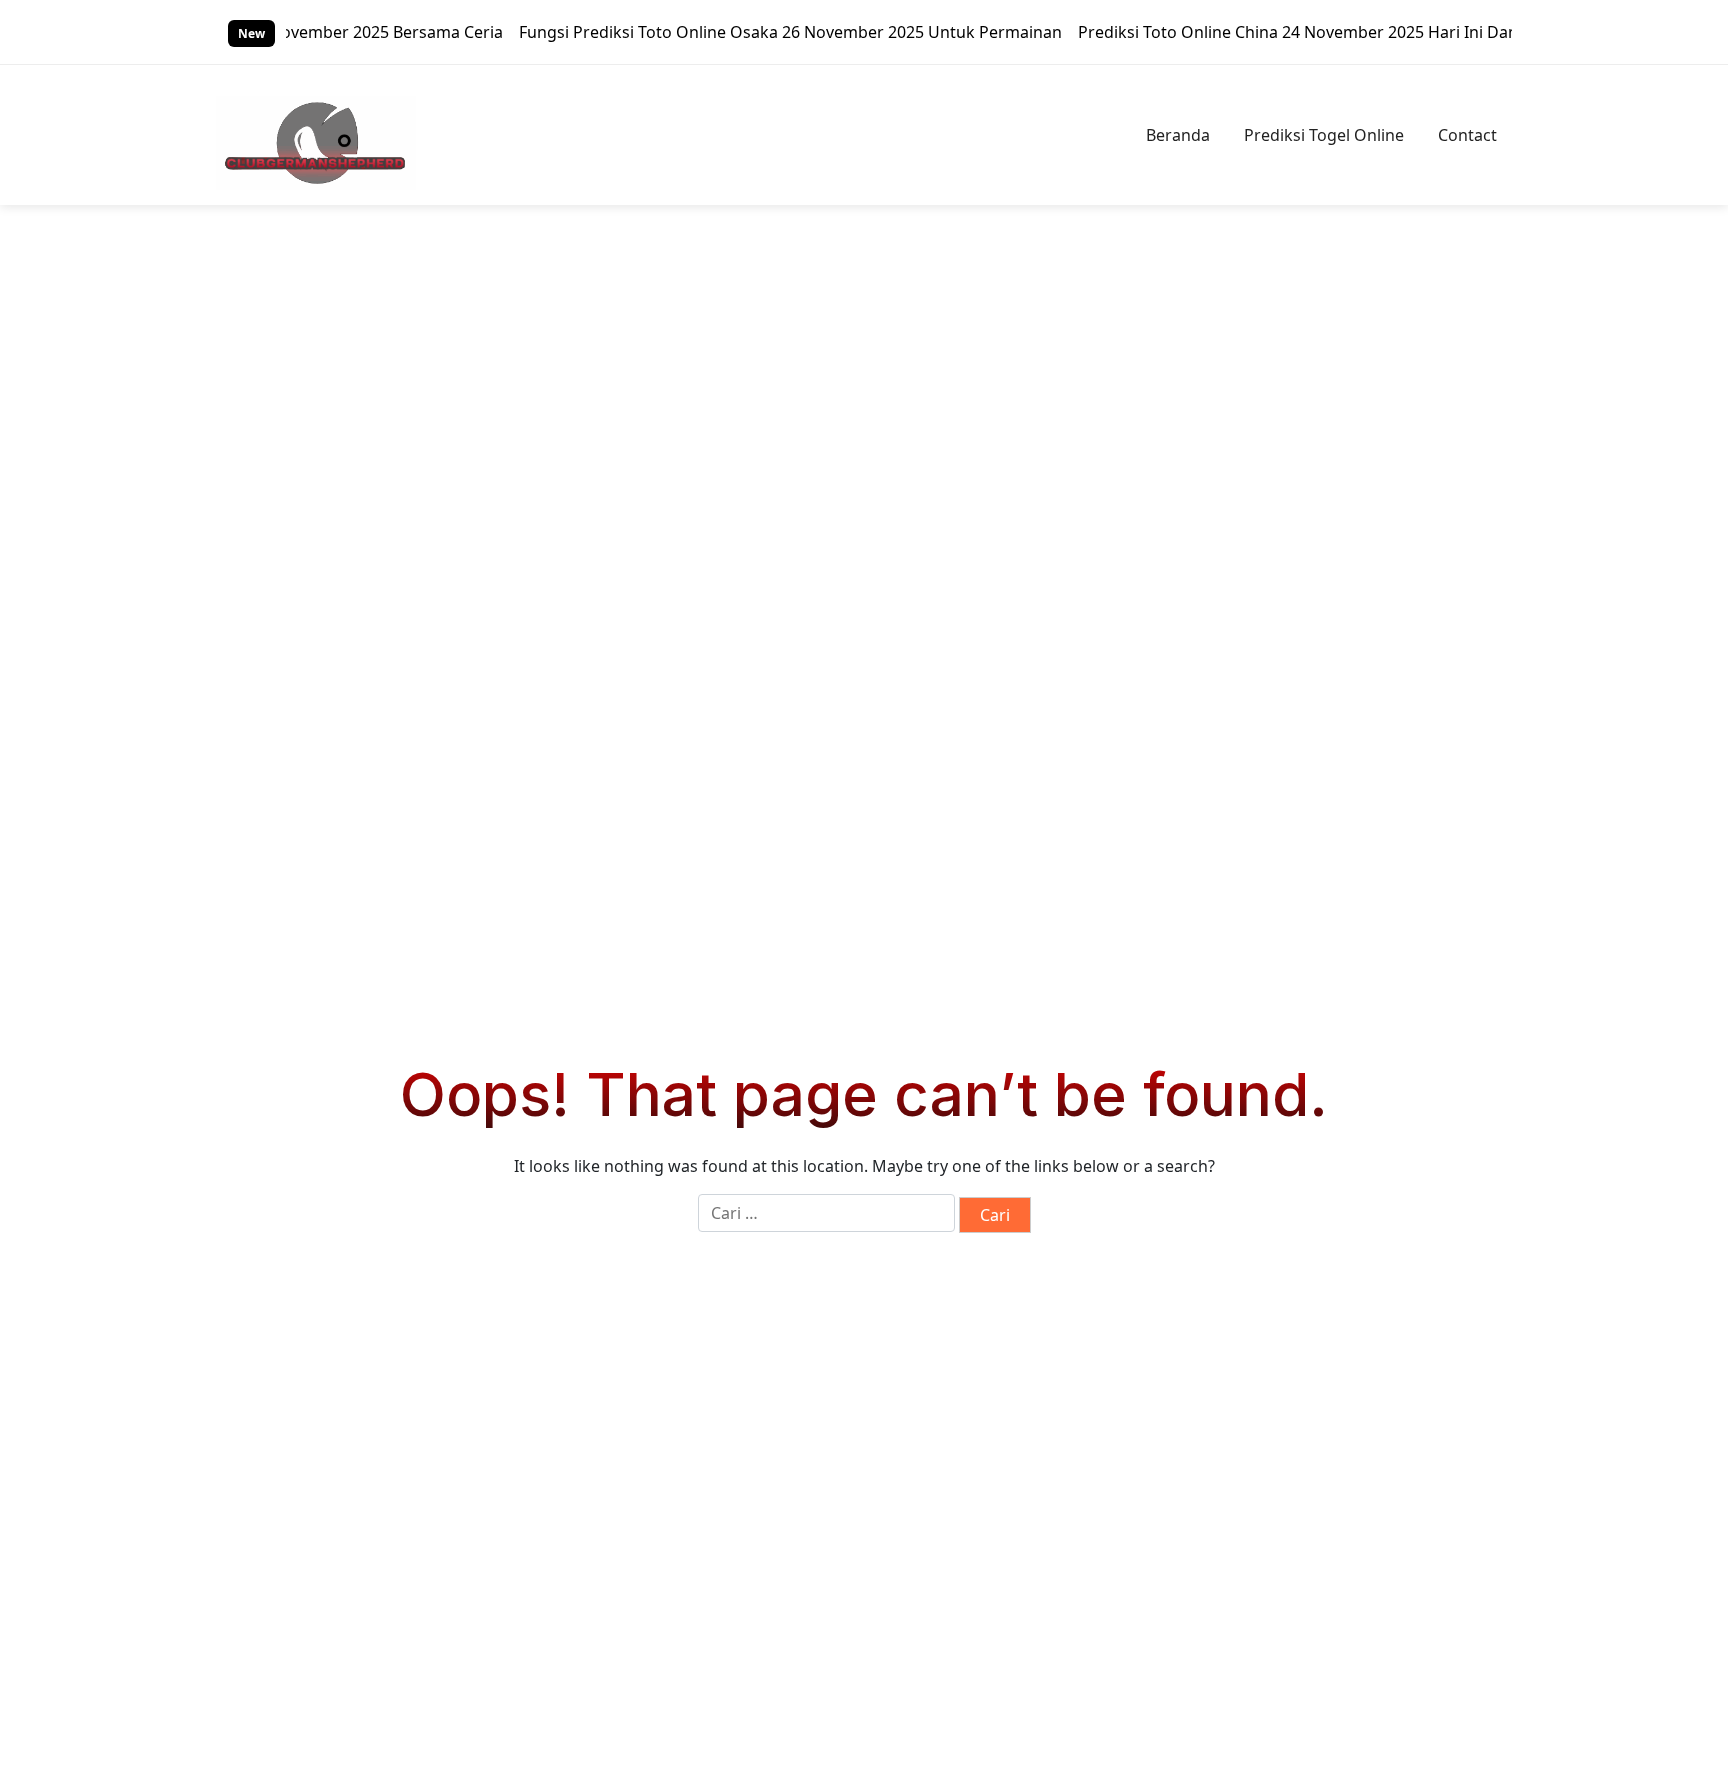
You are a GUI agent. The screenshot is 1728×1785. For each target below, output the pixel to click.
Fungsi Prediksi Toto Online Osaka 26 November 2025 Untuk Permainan (755, 32)
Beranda (1178, 135)
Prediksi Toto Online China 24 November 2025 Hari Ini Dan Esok (1283, 32)
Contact (1467, 135)
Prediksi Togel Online (1324, 135)
